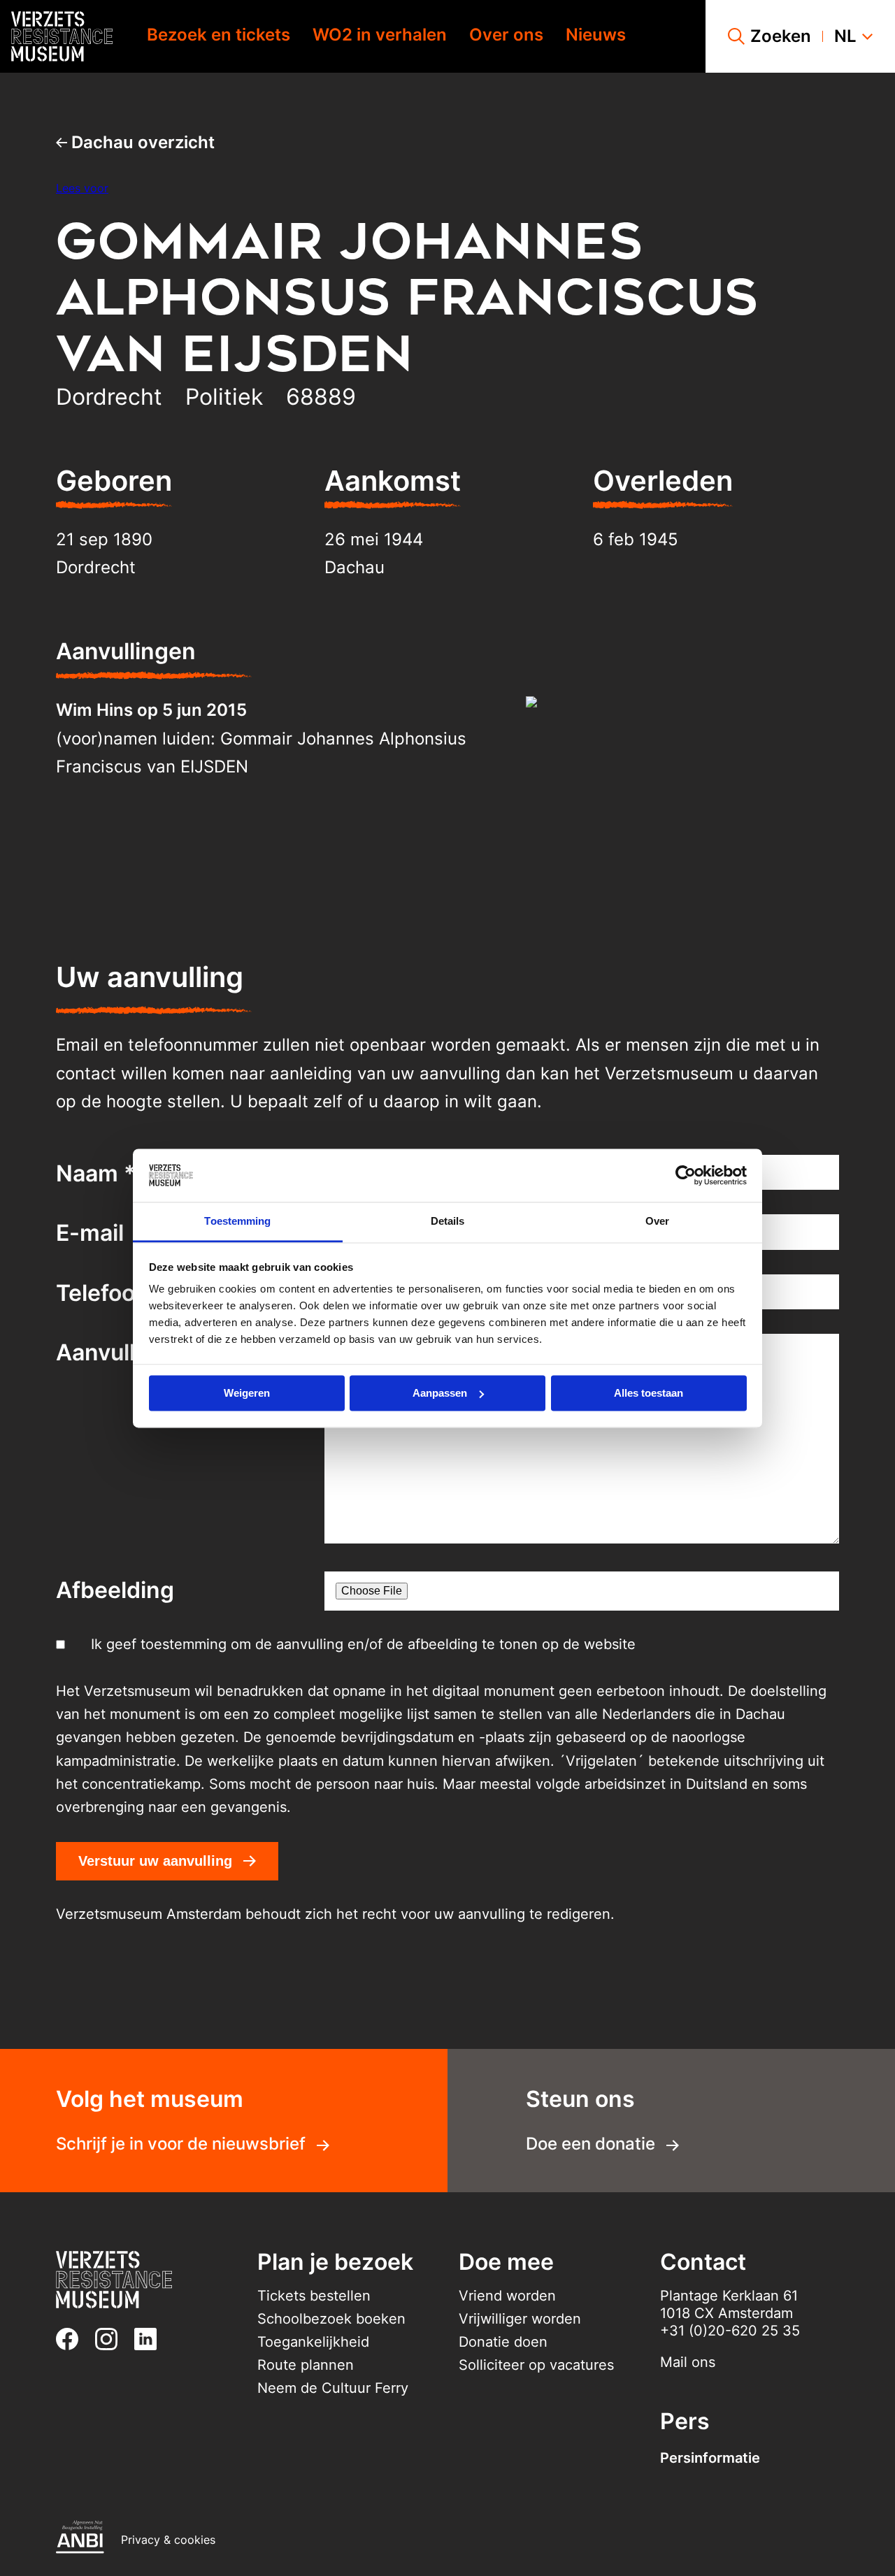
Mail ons (688, 2362)
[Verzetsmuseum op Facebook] (73, 2339)
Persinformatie (710, 2458)
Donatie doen (503, 2342)
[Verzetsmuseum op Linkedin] (151, 2339)
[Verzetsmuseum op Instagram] (112, 2339)
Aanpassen (440, 1393)
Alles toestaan (649, 1393)
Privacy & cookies (168, 2540)
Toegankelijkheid (313, 2342)
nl (845, 36)
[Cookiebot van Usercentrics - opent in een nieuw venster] (686, 1175)
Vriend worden (507, 2296)
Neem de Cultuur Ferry (333, 2388)
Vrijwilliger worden (520, 2319)
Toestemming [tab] (237, 1222)
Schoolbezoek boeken (331, 2319)
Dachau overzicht (141, 142)
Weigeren (247, 1393)
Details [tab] (448, 1222)
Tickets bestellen (314, 2296)
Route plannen (306, 2365)
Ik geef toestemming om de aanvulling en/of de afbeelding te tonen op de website (363, 1644)
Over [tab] (657, 1222)
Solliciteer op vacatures (536, 2365)
